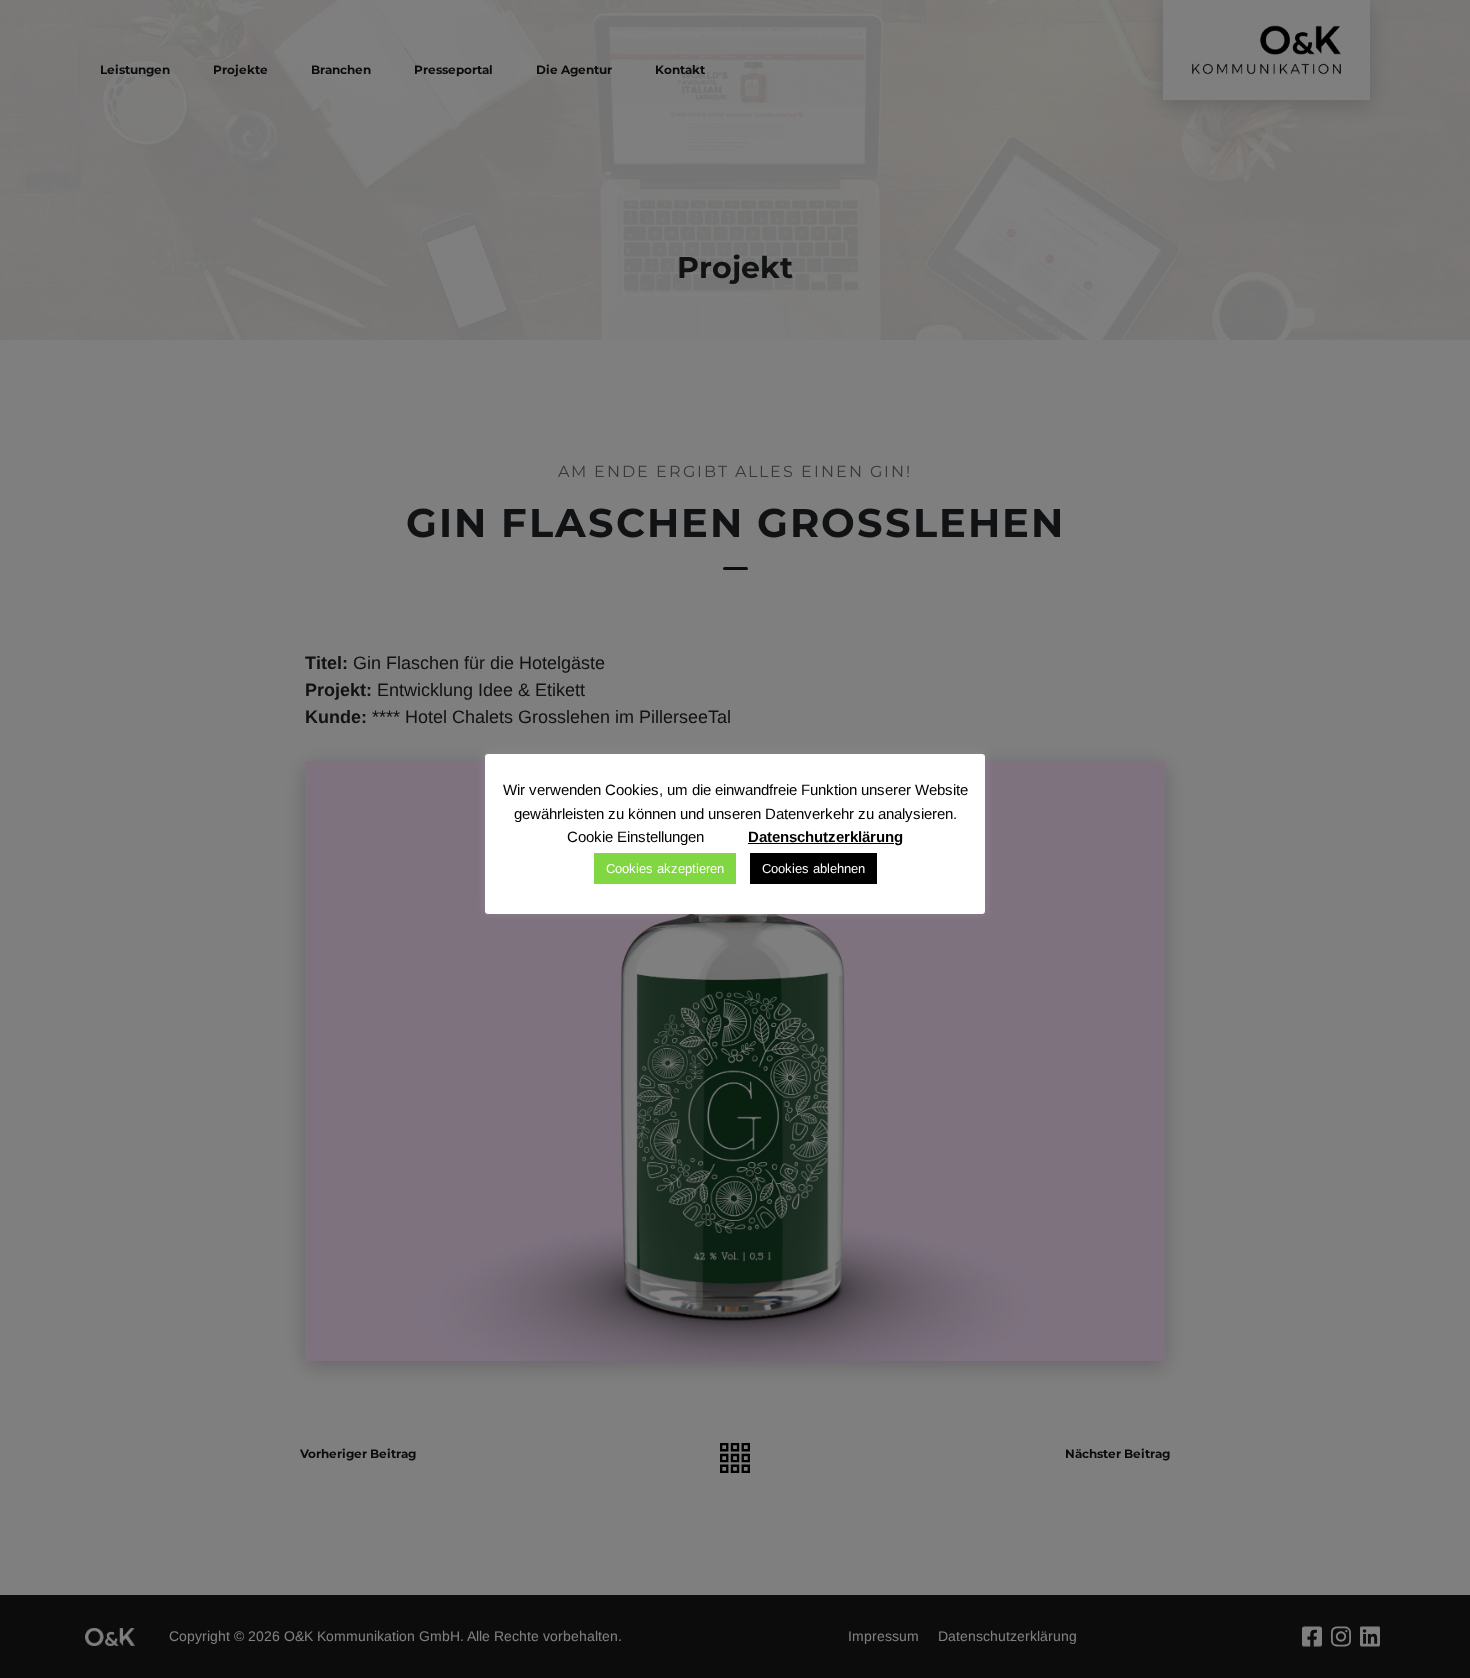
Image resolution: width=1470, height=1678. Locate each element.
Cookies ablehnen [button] (813, 868)
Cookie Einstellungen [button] (635, 836)
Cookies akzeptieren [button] (665, 868)
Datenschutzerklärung (825, 836)
